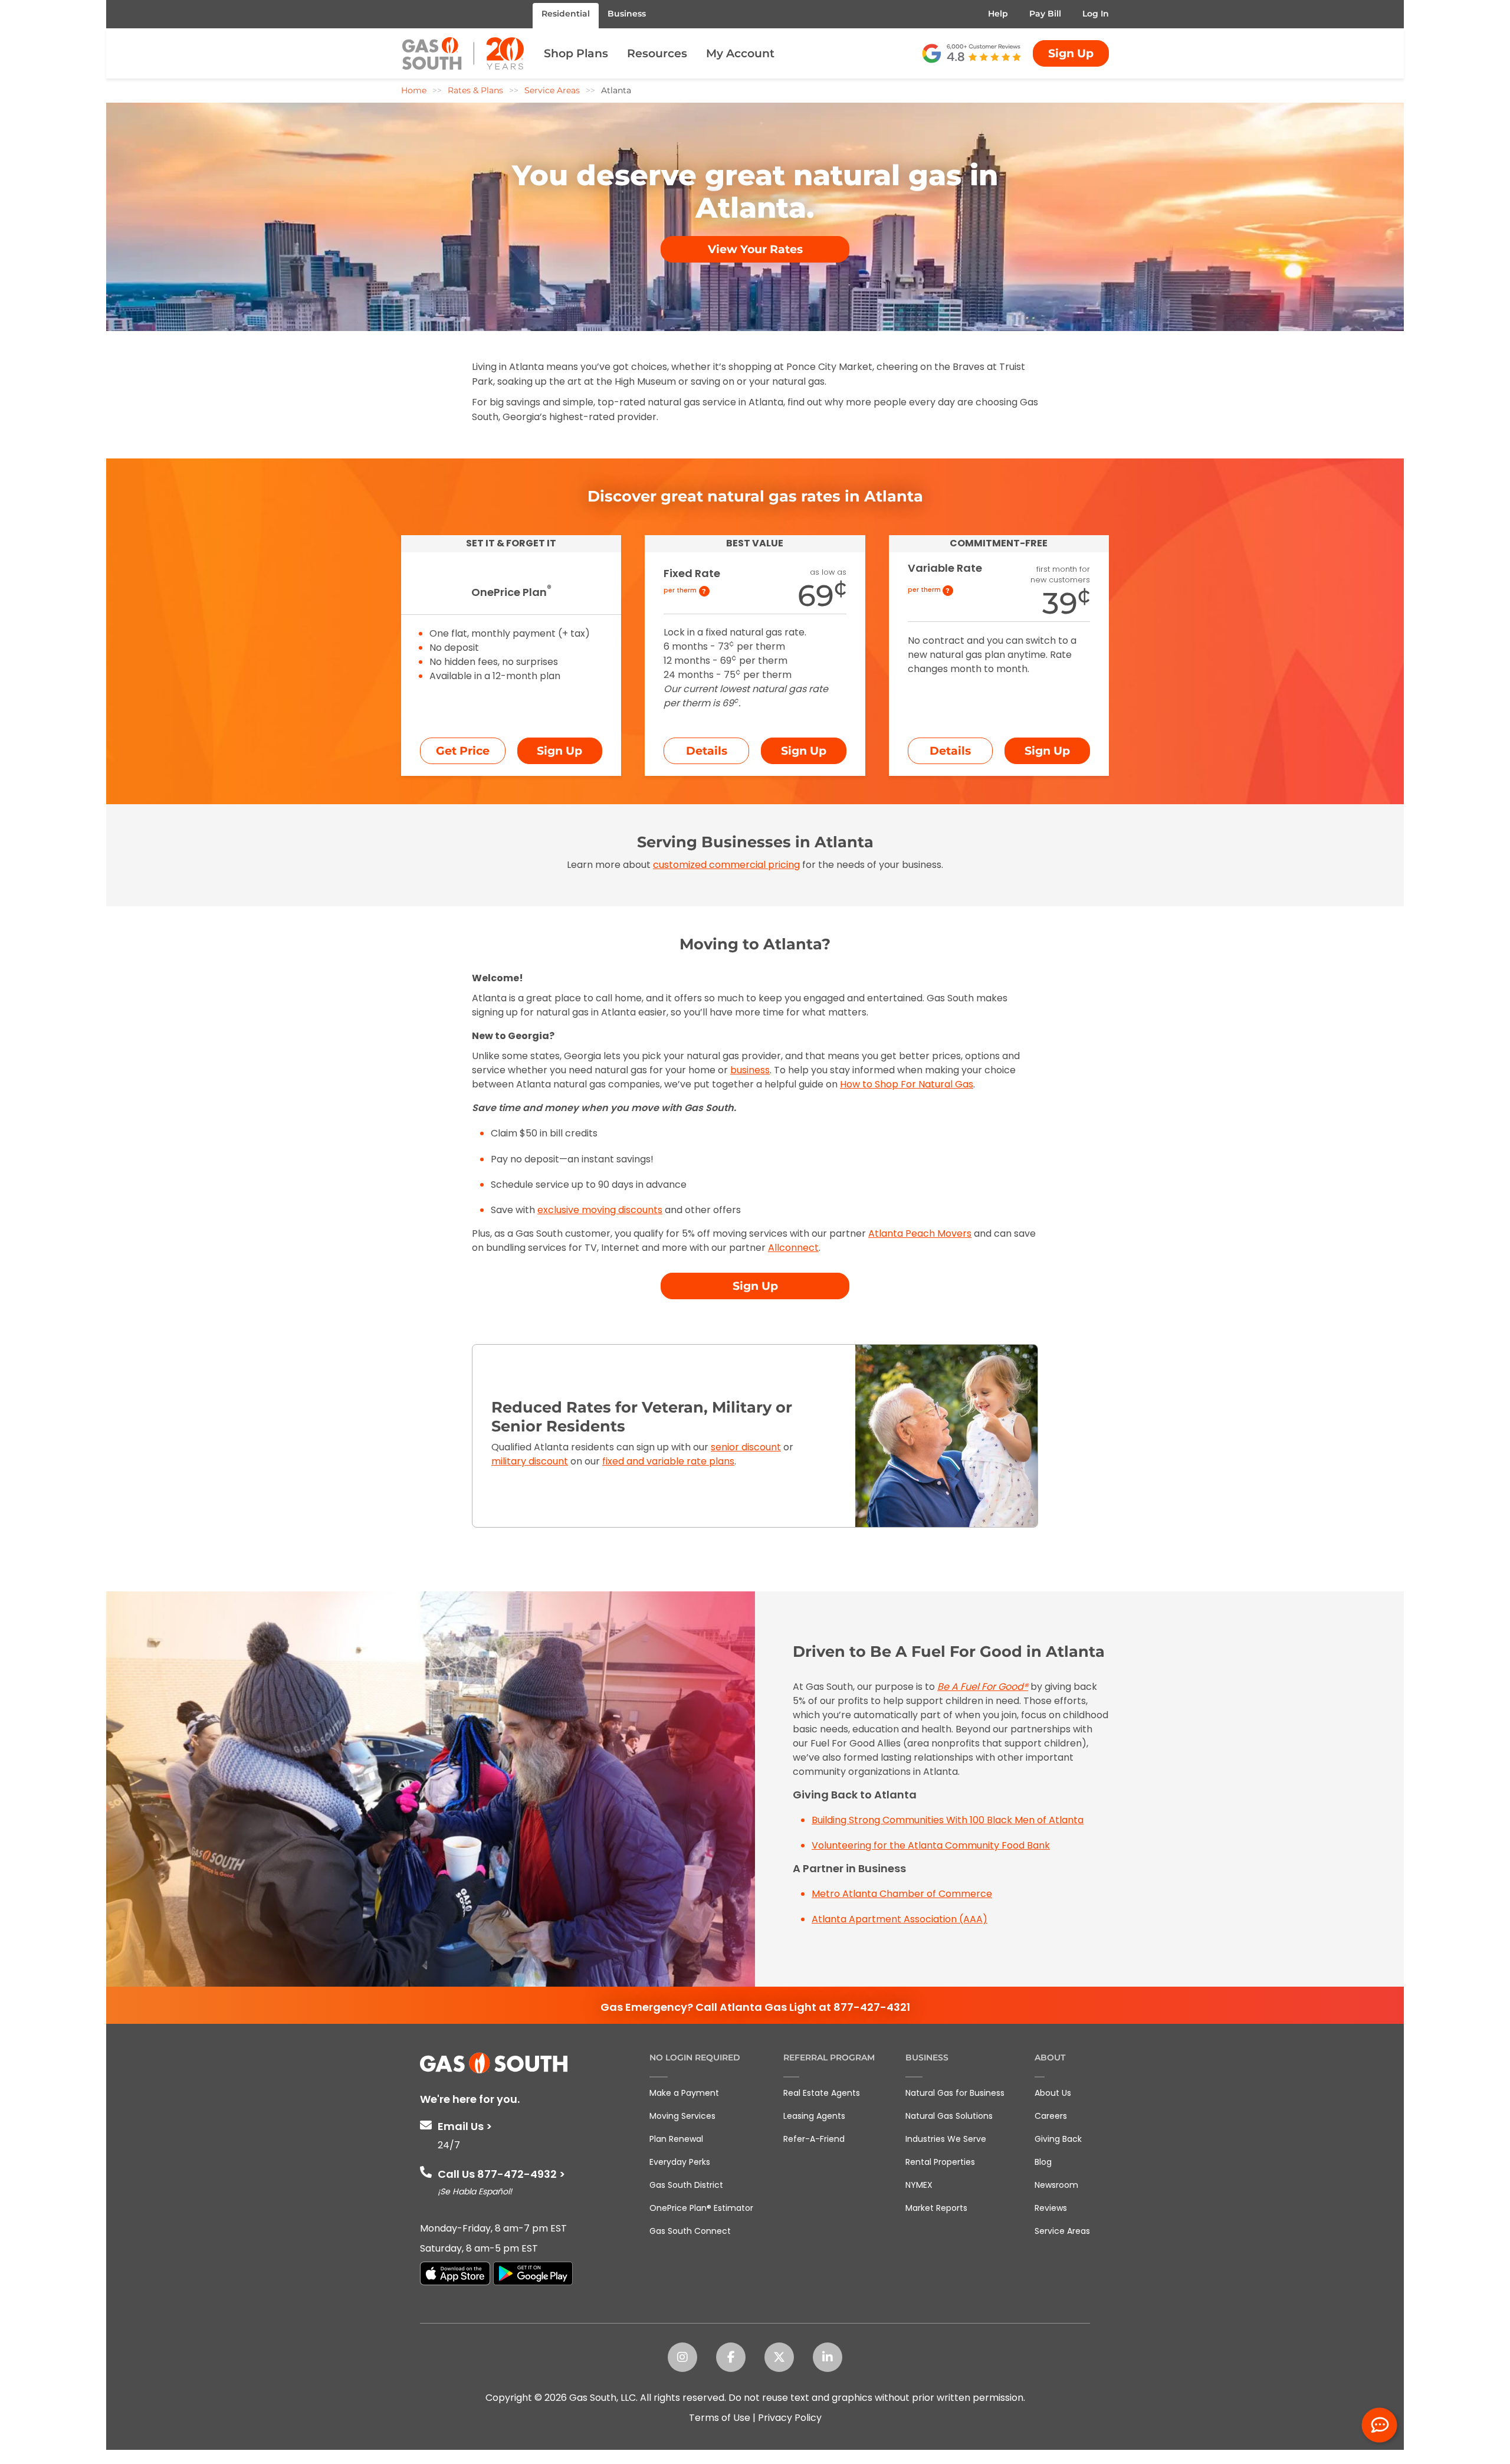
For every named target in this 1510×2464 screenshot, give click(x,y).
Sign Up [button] (1071, 53)
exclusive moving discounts (600, 1210)
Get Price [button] (463, 751)
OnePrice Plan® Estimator (701, 2208)
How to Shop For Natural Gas (907, 1084)
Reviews (1051, 2208)
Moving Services (682, 2116)
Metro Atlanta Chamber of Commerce (902, 1894)
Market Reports (936, 2208)
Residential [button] (566, 14)
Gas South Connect (690, 2231)
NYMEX (919, 2185)
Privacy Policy (790, 2418)
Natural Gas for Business (955, 2093)
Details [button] (707, 751)
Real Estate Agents (822, 2093)
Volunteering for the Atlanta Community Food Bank (931, 1845)
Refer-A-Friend (814, 2139)
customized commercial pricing (726, 865)
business (750, 1070)
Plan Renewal (676, 2139)
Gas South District (686, 2185)
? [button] (704, 591)
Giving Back (1058, 2139)
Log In (1096, 14)
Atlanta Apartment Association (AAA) (900, 1919)
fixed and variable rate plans (668, 1461)
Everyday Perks (680, 2162)
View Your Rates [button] (755, 249)
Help (998, 14)
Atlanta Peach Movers (920, 1233)
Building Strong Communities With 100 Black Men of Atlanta (948, 1820)
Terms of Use (720, 2418)
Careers (1051, 2116)
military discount (530, 1461)
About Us (1053, 2093)
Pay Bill (1045, 14)
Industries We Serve (946, 2139)
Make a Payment (684, 2093)
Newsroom (1056, 2185)
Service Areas (1062, 2231)
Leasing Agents (814, 2116)
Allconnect (793, 1248)
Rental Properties (940, 2162)
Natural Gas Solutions (949, 2116)
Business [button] (627, 14)
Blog (1043, 2162)
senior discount (746, 1447)
